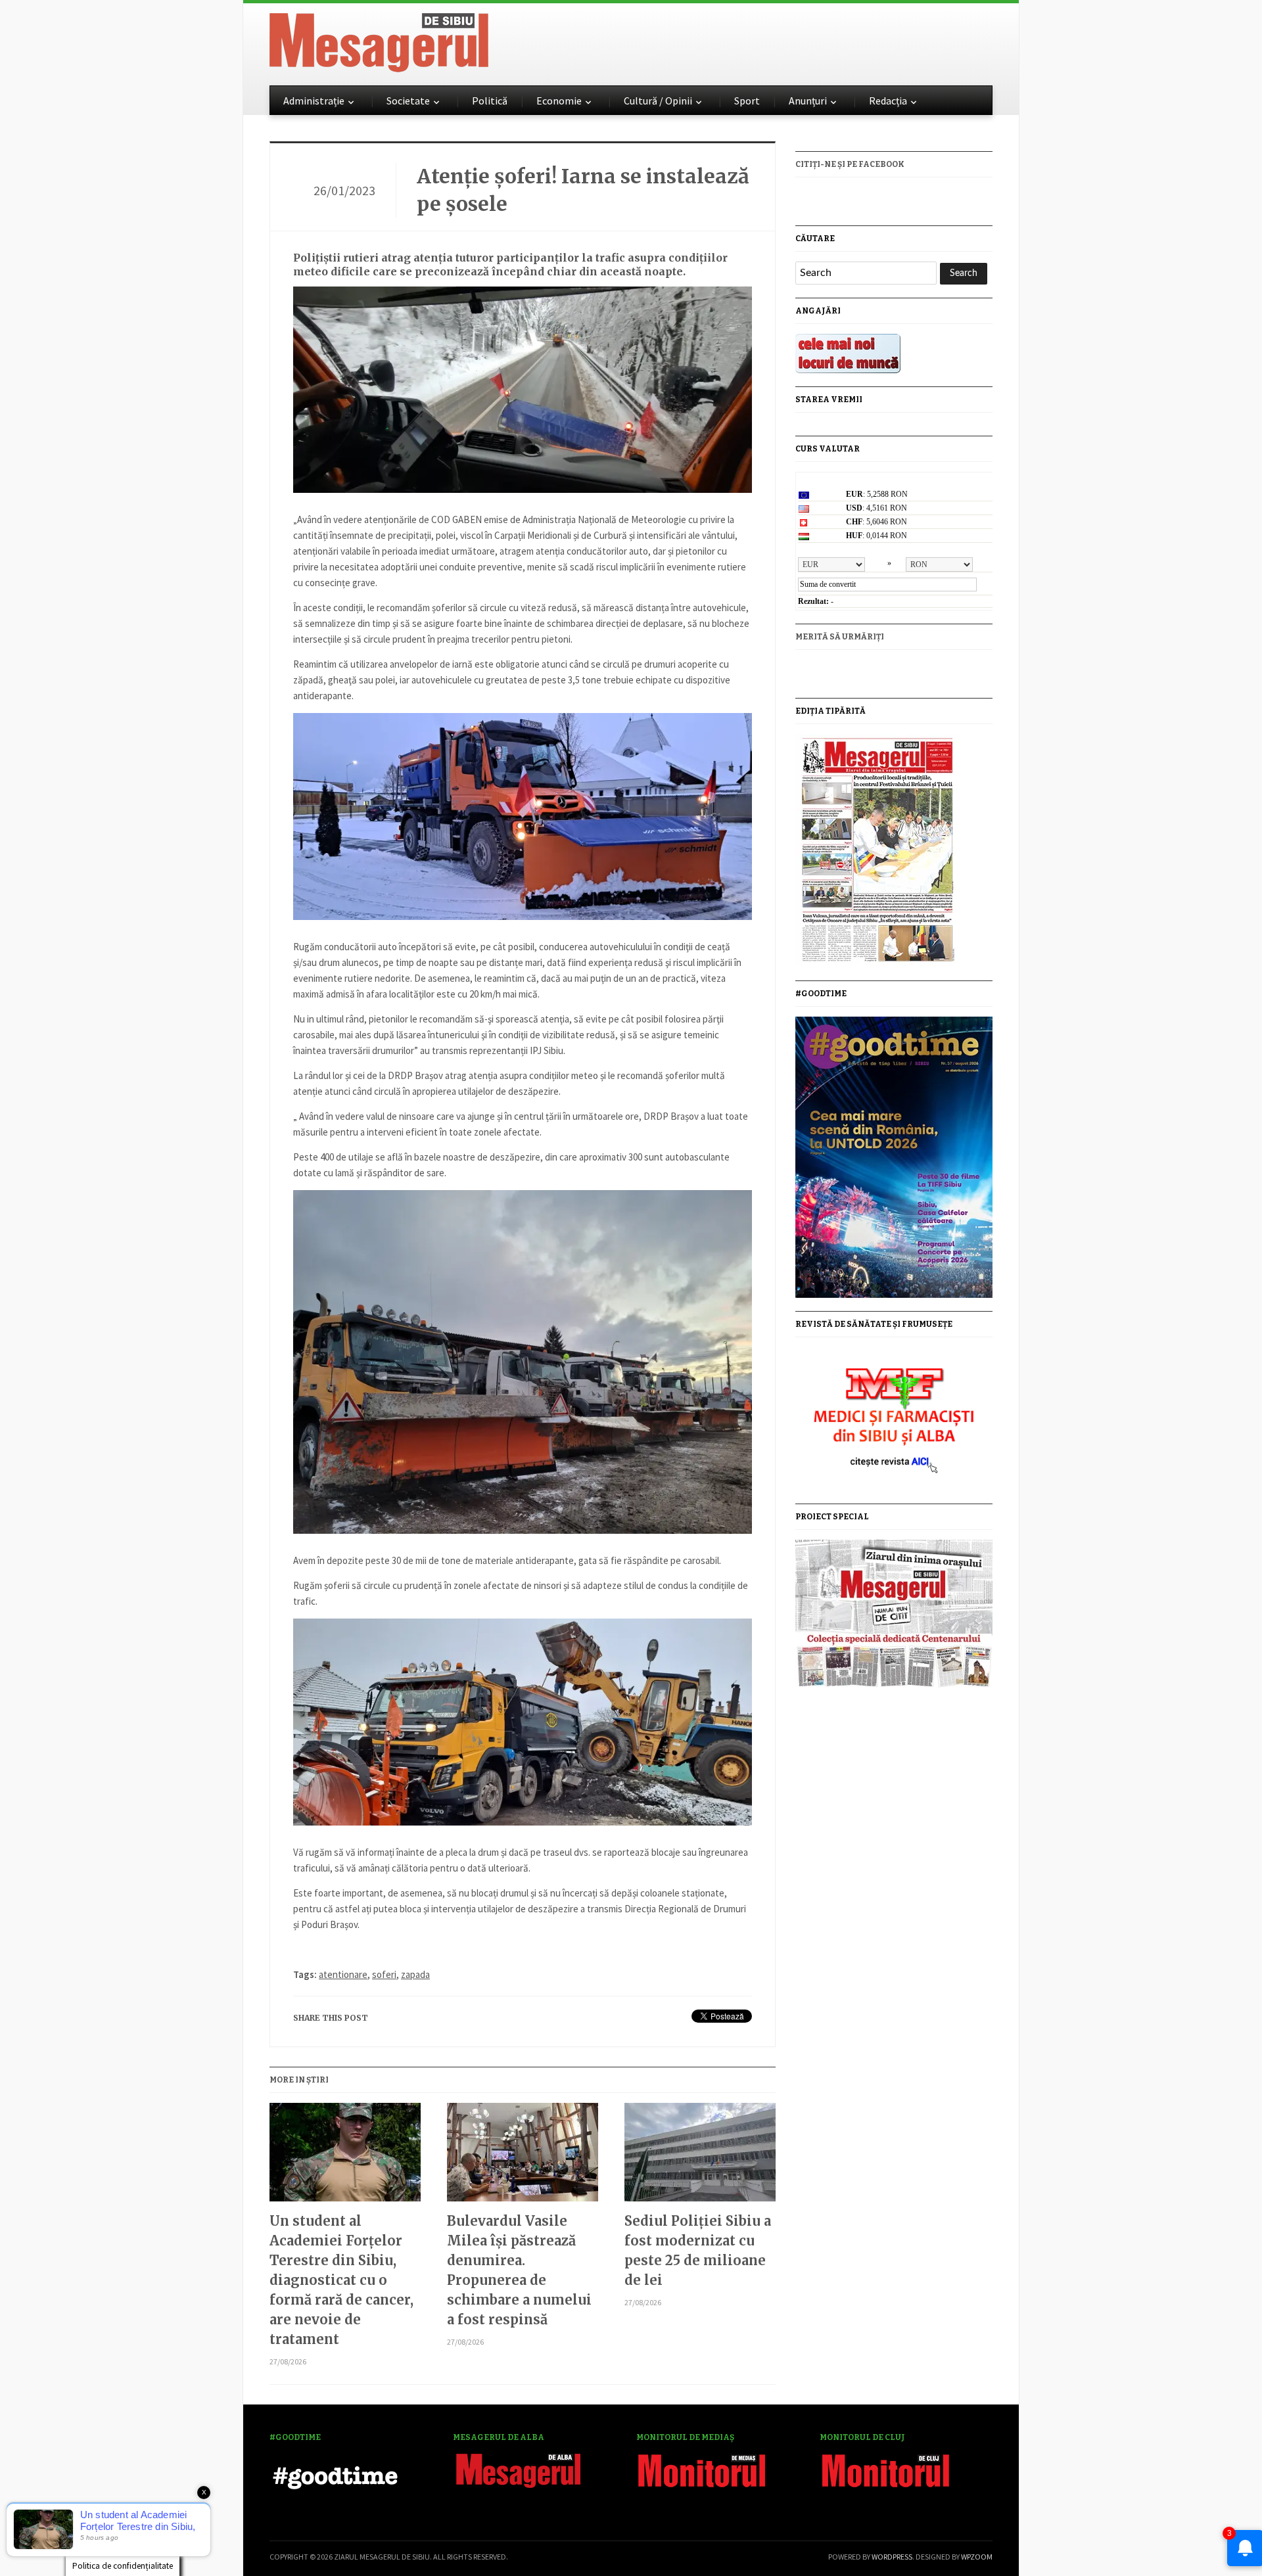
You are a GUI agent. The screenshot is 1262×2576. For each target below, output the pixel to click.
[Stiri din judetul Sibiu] (379, 40)
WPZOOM (977, 2557)
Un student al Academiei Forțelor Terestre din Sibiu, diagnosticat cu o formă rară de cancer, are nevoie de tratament (341, 2280)
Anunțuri (808, 101)
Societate (408, 101)
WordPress (892, 2557)
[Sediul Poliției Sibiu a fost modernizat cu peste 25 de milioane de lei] (700, 2157)
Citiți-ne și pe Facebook (850, 164)
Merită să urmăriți (840, 637)
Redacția (888, 101)
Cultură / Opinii (658, 101)
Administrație (314, 101)
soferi (384, 1974)
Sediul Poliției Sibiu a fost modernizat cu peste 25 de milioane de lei (698, 2250)
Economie (559, 101)
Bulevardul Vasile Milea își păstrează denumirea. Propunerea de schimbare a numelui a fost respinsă (519, 2270)
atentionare (343, 1974)
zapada (415, 1974)
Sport (747, 101)
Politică (490, 101)
